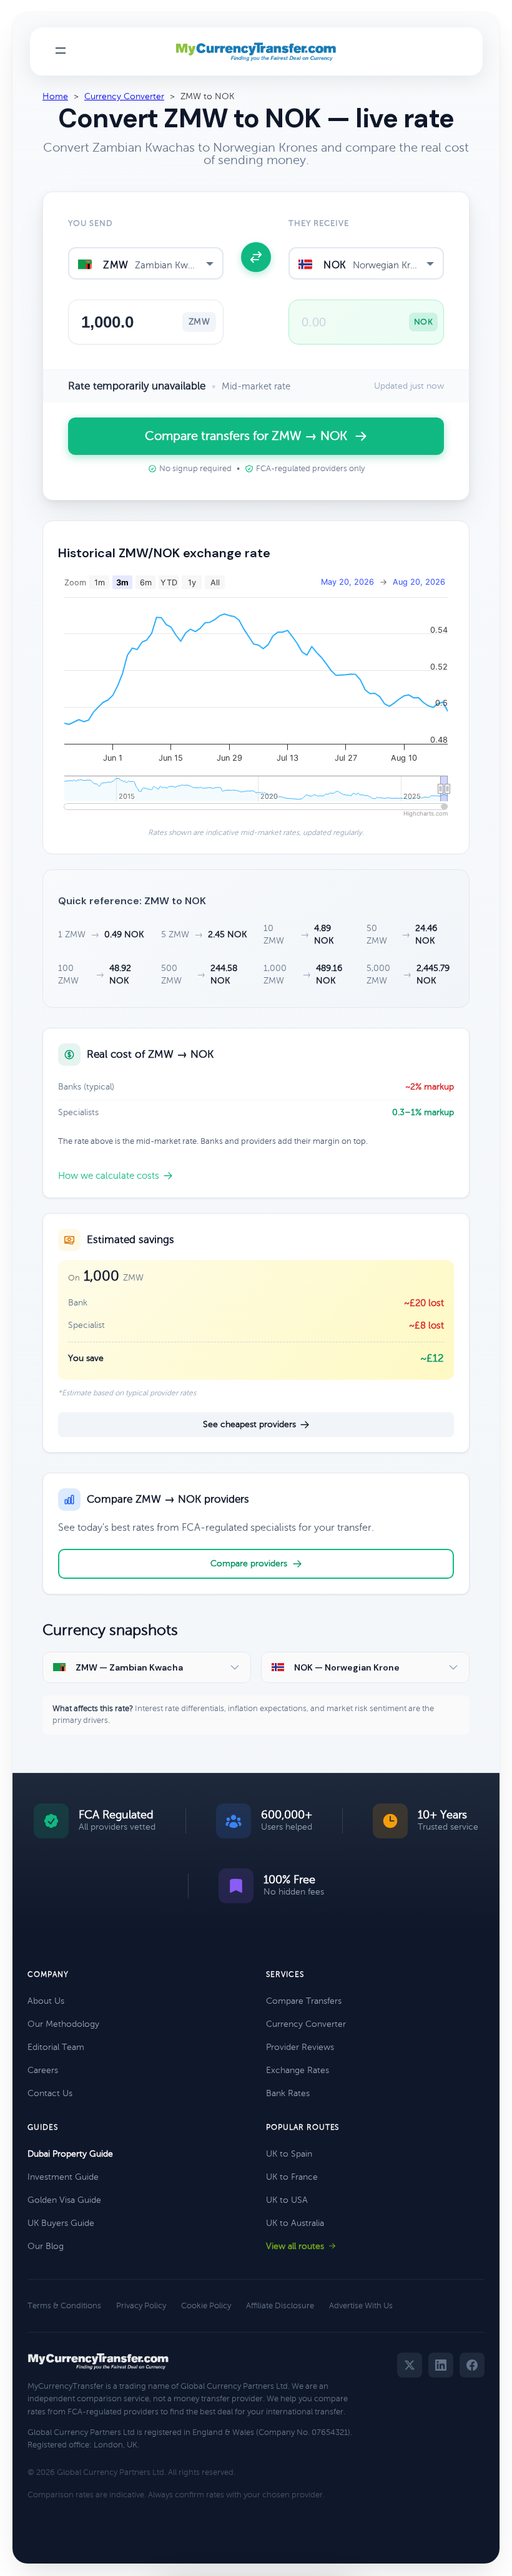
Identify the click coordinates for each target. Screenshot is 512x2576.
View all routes (295, 2246)
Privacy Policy (141, 2306)
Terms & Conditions (64, 2306)
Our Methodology (63, 2024)
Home (55, 96)
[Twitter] (410, 2365)
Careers (43, 2070)
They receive (319, 223)
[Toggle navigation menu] (61, 51)
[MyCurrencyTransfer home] (256, 52)
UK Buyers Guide (61, 2223)
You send (91, 223)
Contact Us (50, 2093)
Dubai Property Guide (70, 2154)
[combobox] (146, 263)
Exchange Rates (298, 2070)
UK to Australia (295, 2223)
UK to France (292, 2177)
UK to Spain (289, 2154)
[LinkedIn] (441, 2365)
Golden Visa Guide (64, 2200)
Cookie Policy (206, 2306)
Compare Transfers (304, 2001)
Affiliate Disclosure (280, 2306)
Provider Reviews (300, 2047)
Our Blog (46, 2246)
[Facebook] (472, 2365)
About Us (46, 2001)
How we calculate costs (109, 1176)
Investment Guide (63, 2177)
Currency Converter (124, 96)
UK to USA (287, 2200)
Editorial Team (56, 2047)
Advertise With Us (361, 2306)
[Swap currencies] (256, 257)
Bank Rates (288, 2093)
